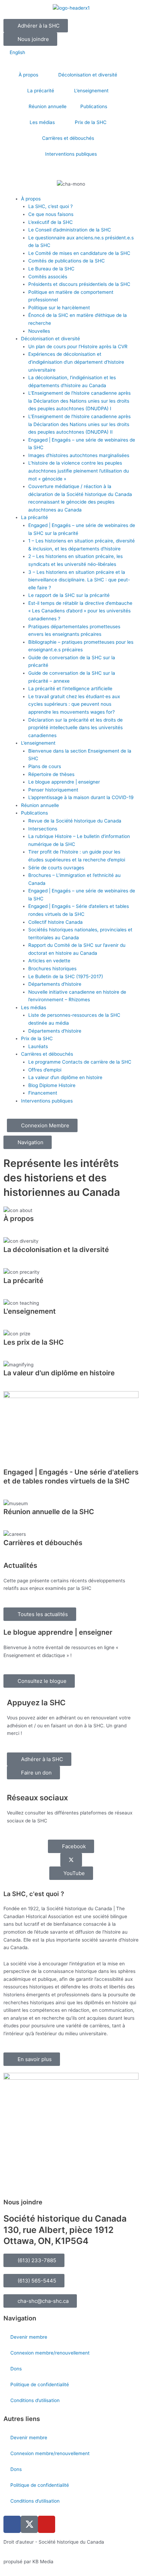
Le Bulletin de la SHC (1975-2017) (66, 976)
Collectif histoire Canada (55, 922)
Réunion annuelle (48, 106)
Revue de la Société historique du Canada (75, 821)
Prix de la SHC (91, 122)
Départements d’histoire (55, 984)
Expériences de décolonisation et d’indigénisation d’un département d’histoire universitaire (76, 362)
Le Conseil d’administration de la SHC (70, 230)
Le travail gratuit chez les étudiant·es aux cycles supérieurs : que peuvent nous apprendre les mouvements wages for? (74, 704)
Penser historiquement (53, 790)
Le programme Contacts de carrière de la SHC (80, 1062)
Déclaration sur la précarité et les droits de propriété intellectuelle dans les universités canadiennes (75, 728)
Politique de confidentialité (40, 2384)
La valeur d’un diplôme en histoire (65, 1077)
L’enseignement (91, 91)
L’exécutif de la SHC (50, 222)
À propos (28, 75)
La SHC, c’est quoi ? (50, 206)
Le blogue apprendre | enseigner (64, 782)
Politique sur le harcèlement (59, 308)
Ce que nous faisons (51, 214)
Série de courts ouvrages (56, 868)
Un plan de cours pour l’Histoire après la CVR (78, 346)
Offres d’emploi (45, 1070)
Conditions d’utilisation (35, 2400)
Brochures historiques (52, 969)
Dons (16, 2369)
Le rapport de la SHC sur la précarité (69, 595)
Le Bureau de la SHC (51, 269)
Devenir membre (29, 2337)
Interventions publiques (71, 154)
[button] (34, 2281)
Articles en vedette (49, 961)
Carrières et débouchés (68, 138)
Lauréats (38, 1046)
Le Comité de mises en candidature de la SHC (79, 253)
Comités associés (48, 277)
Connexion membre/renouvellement (50, 2353)
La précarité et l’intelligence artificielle (70, 689)
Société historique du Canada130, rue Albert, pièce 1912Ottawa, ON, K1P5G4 (65, 2230)
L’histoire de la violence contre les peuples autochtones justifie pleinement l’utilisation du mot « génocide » (79, 471)
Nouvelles (39, 331)
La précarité (41, 91)
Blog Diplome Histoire (52, 1085)
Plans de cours (45, 766)
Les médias (42, 122)
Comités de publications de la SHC (67, 261)
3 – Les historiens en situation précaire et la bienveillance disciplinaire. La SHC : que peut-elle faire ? (79, 580)
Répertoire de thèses (51, 774)
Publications (94, 106)
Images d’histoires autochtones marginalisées (79, 455)
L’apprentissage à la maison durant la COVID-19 (81, 797)
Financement (43, 1093)
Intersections (43, 829)
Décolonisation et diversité (88, 75)
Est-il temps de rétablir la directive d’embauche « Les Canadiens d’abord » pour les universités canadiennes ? (80, 611)
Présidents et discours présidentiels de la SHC (79, 284)
